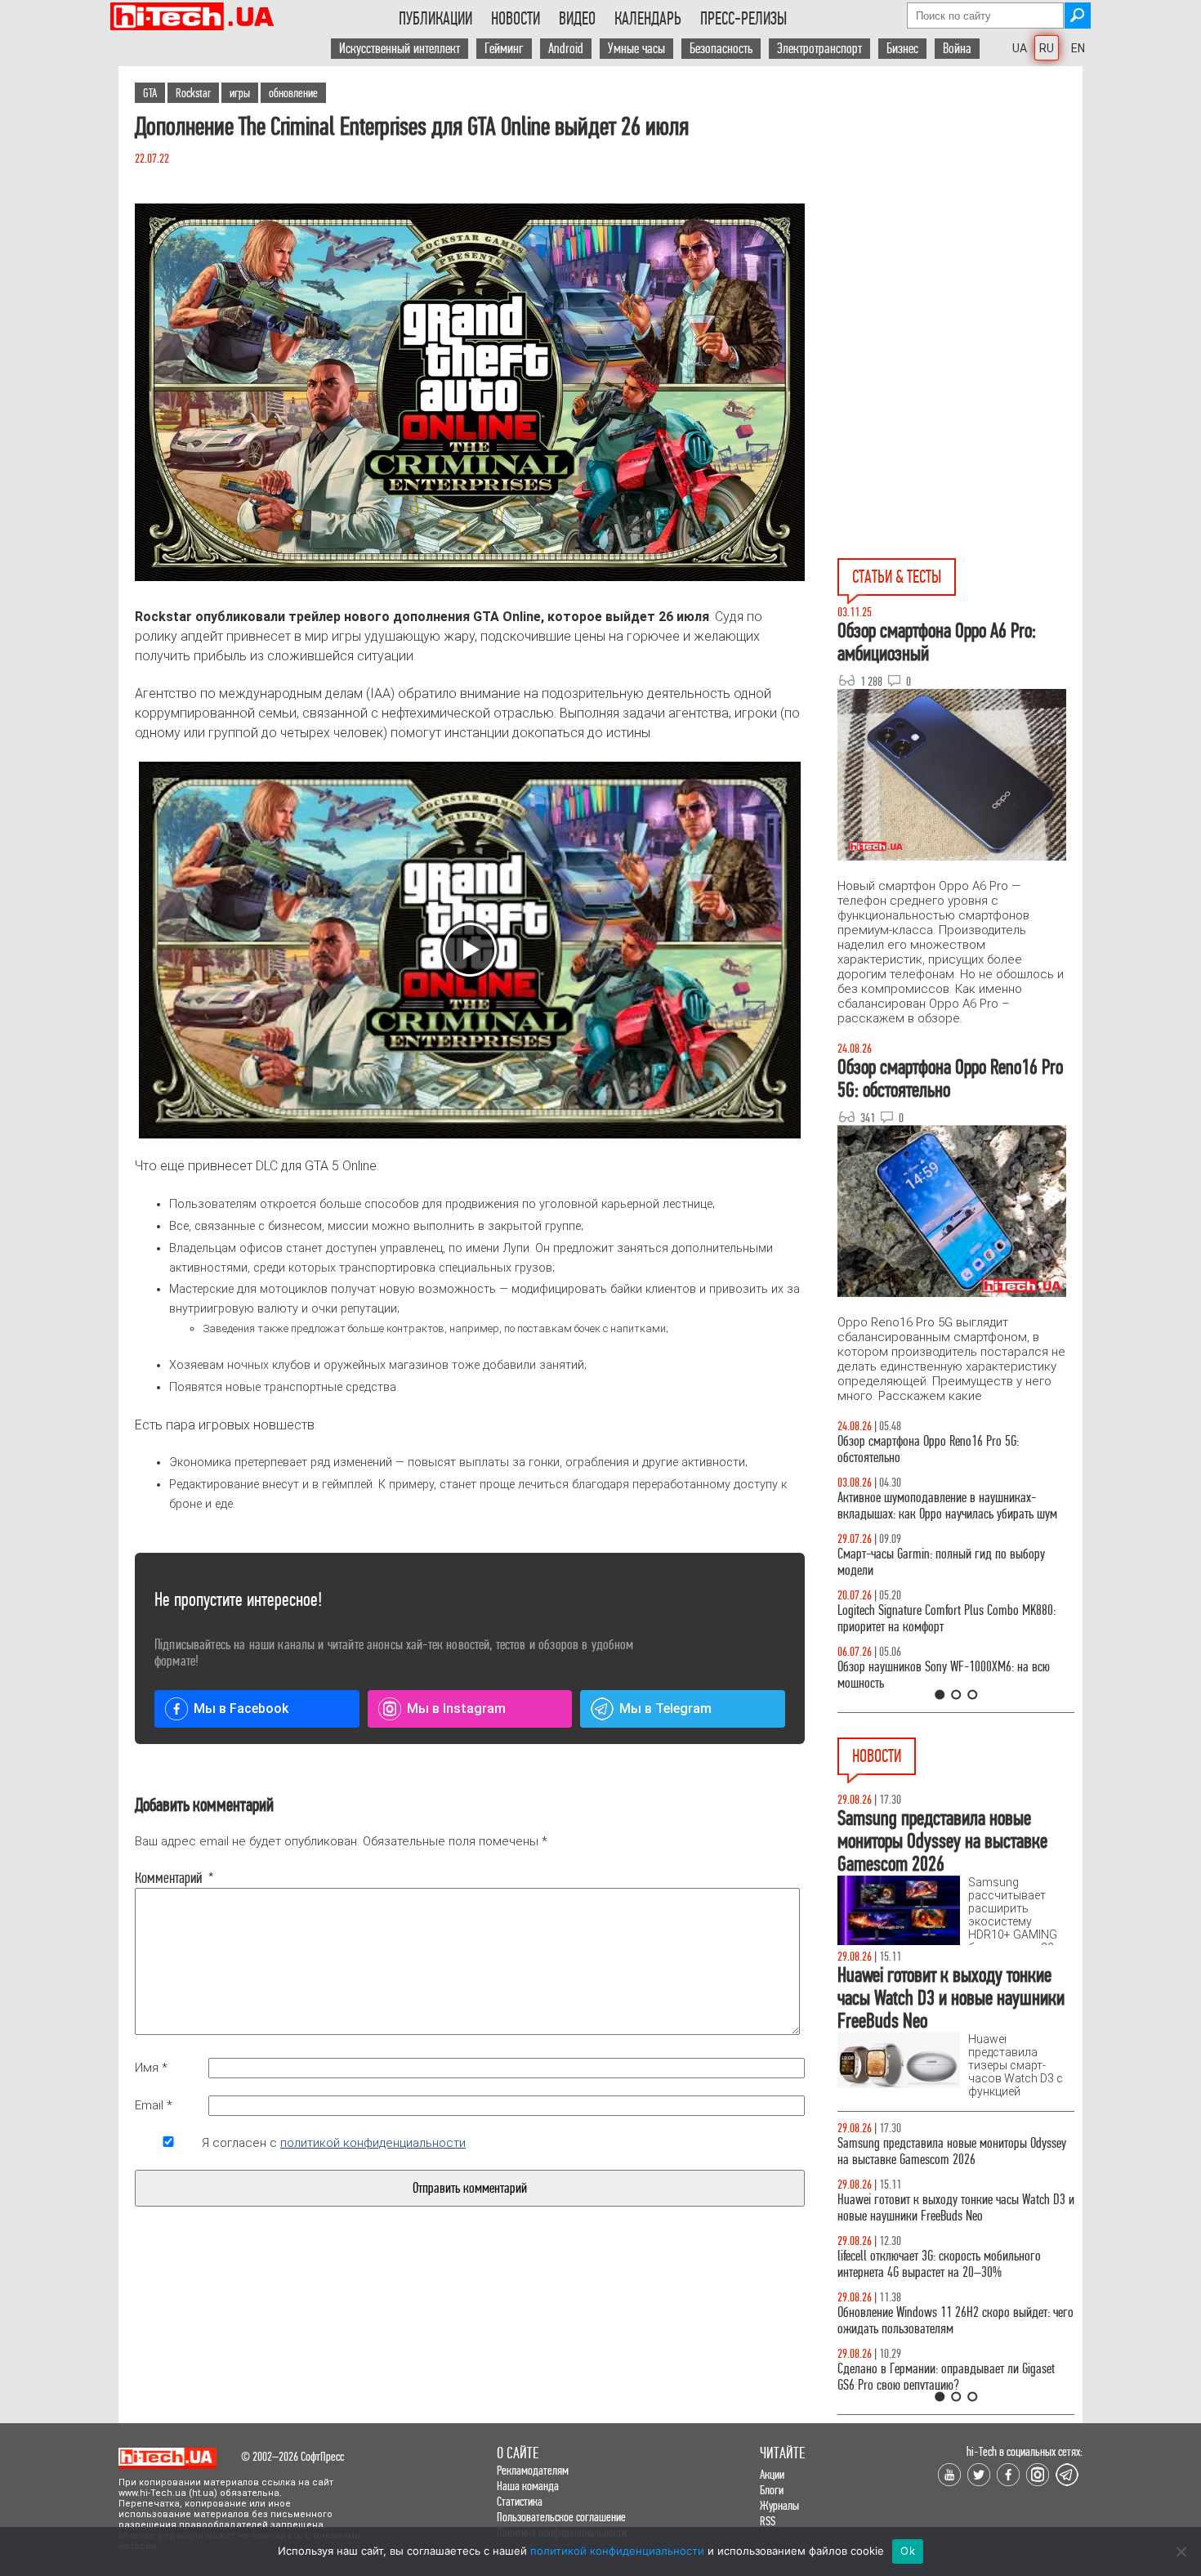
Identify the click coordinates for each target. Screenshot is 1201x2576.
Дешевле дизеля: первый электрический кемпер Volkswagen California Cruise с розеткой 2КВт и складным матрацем (951, 2216)
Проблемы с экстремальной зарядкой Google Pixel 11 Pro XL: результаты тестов (944, 2353)
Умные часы (636, 49)
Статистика (520, 2501)
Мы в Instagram (456, 1708)
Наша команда (528, 2486)
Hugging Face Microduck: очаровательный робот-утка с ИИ (953, 2151)
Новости (516, 19)
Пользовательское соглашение (561, 2517)
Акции (772, 2474)
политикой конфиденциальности (373, 2143)
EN (1078, 48)
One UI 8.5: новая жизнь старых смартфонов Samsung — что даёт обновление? (942, 1506)
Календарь (648, 19)
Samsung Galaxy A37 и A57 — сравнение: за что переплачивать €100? (953, 1675)
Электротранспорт (819, 49)
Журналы (779, 2505)
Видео (577, 19)
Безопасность (721, 49)
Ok (908, 2551)
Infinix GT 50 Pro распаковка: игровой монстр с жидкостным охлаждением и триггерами (949, 1619)
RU (1047, 48)
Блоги (772, 2490)
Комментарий (168, 1878)
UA (1020, 48)
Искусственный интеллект (400, 49)
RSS (768, 2521)
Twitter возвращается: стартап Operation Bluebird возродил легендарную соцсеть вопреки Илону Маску (953, 2289)
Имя (151, 2068)
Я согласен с (334, 2143)
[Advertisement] (960, 213)
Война (957, 49)
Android (566, 49)
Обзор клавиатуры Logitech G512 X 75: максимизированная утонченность (928, 1562)
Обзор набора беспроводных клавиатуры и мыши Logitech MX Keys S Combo (940, 1449)
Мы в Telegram (665, 1708)
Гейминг (504, 49)
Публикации (435, 19)
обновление (293, 93)
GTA (150, 93)
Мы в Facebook (241, 1708)
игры (240, 93)
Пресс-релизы (743, 19)
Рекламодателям (533, 2470)
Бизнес (902, 49)
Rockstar (193, 93)
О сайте (518, 2453)
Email (154, 2105)
